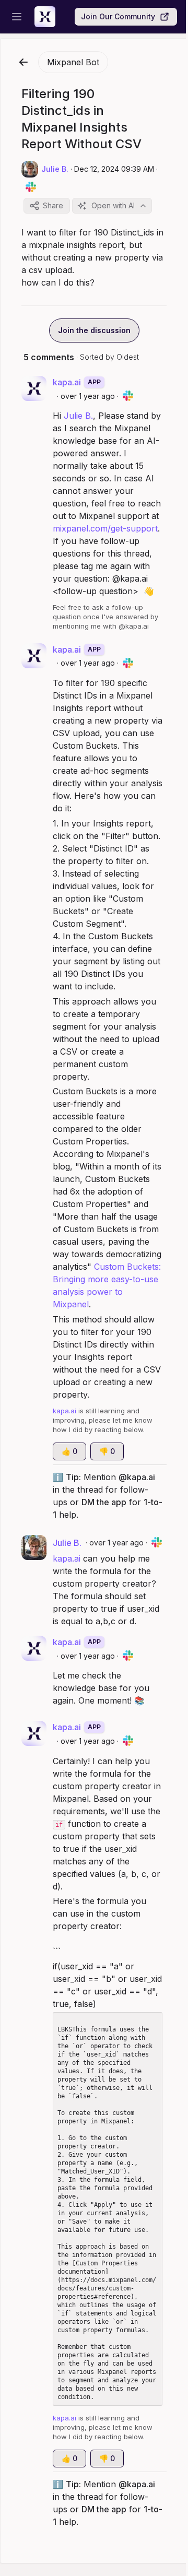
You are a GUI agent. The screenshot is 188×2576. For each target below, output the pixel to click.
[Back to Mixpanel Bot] (23, 62)
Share (53, 205)
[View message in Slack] (31, 187)
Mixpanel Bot (73, 62)
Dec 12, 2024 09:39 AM (114, 169)
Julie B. (78, 416)
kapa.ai (67, 1558)
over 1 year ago (88, 396)
